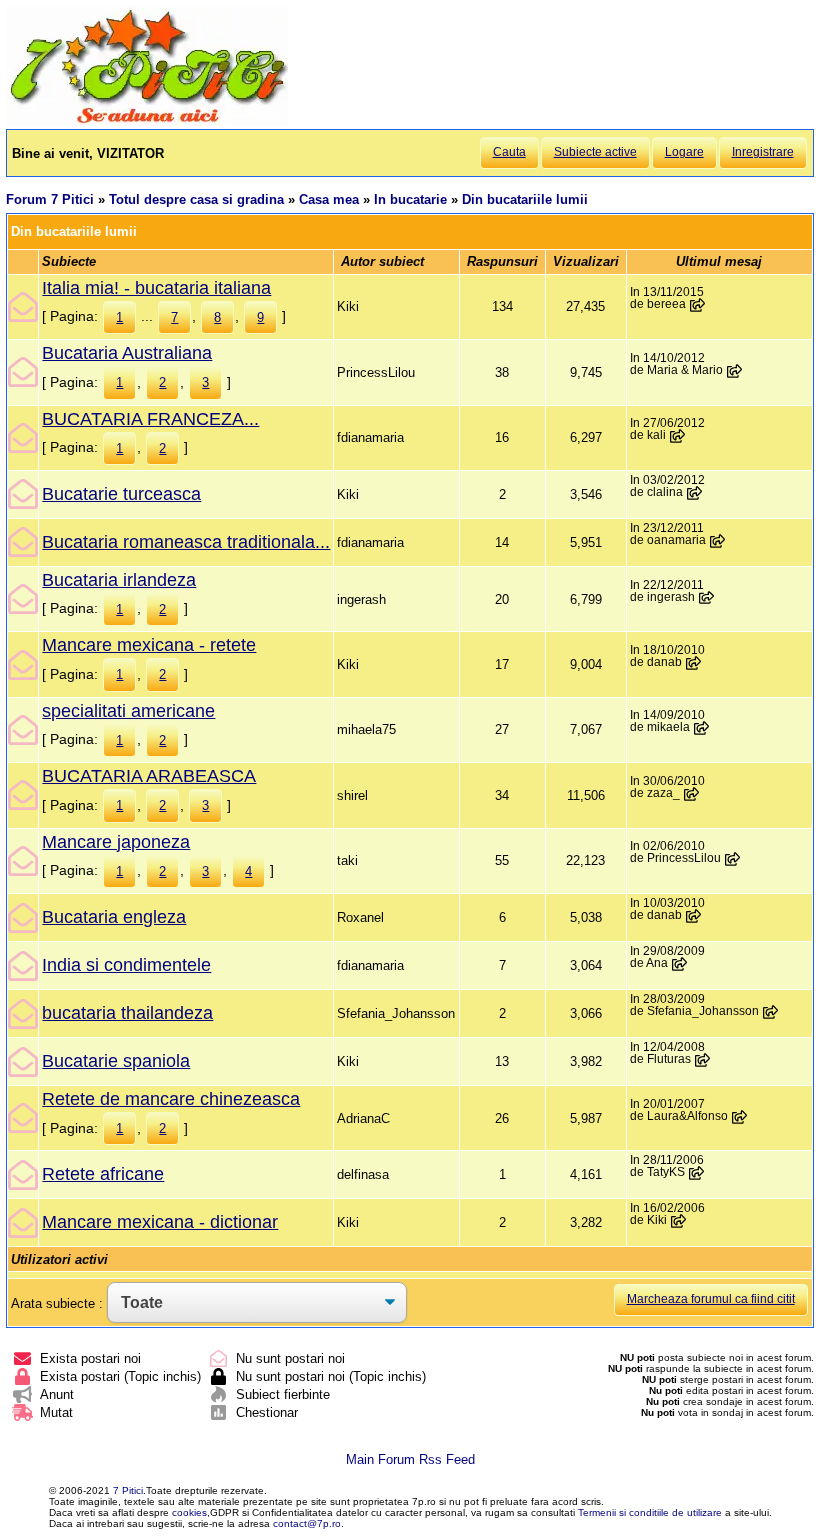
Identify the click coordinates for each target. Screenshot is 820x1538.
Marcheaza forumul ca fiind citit (711, 1299)
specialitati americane (128, 711)
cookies (189, 1512)
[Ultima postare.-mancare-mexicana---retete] (694, 663)
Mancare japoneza (116, 842)
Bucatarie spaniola (116, 1061)
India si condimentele (126, 965)
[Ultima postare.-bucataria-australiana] (735, 371)
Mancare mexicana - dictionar (160, 1222)
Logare (684, 152)
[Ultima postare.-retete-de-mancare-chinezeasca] (740, 1117)
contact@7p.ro (307, 1523)
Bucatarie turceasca (121, 494)
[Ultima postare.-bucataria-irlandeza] (707, 598)
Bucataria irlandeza (119, 580)
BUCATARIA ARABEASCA (149, 776)
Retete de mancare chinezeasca (171, 1099)
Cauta (509, 152)
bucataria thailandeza (127, 1013)
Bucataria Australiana (127, 353)
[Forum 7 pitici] (147, 121)
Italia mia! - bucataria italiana (156, 288)
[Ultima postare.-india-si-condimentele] (680, 964)
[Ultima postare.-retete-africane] (697, 1173)
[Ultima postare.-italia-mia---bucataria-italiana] (698, 305)
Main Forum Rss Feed (410, 1459)
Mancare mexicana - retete (149, 645)
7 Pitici (128, 1490)
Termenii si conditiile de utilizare (650, 1512)
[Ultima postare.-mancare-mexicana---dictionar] (679, 1221)
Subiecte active (595, 152)
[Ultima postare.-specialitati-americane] (702, 728)
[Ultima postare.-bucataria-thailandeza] (771, 1012)
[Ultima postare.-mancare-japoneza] (733, 859)
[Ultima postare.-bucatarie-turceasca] (695, 493)
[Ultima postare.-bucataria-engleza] (694, 916)
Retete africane (103, 1174)
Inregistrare (763, 152)
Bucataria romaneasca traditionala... (186, 542)
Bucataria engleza (114, 917)
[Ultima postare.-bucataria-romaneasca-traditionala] (718, 541)
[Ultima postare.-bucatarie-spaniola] (703, 1060)
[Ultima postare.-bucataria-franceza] (678, 436)
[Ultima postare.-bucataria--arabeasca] (692, 794)
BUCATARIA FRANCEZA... (150, 419)
